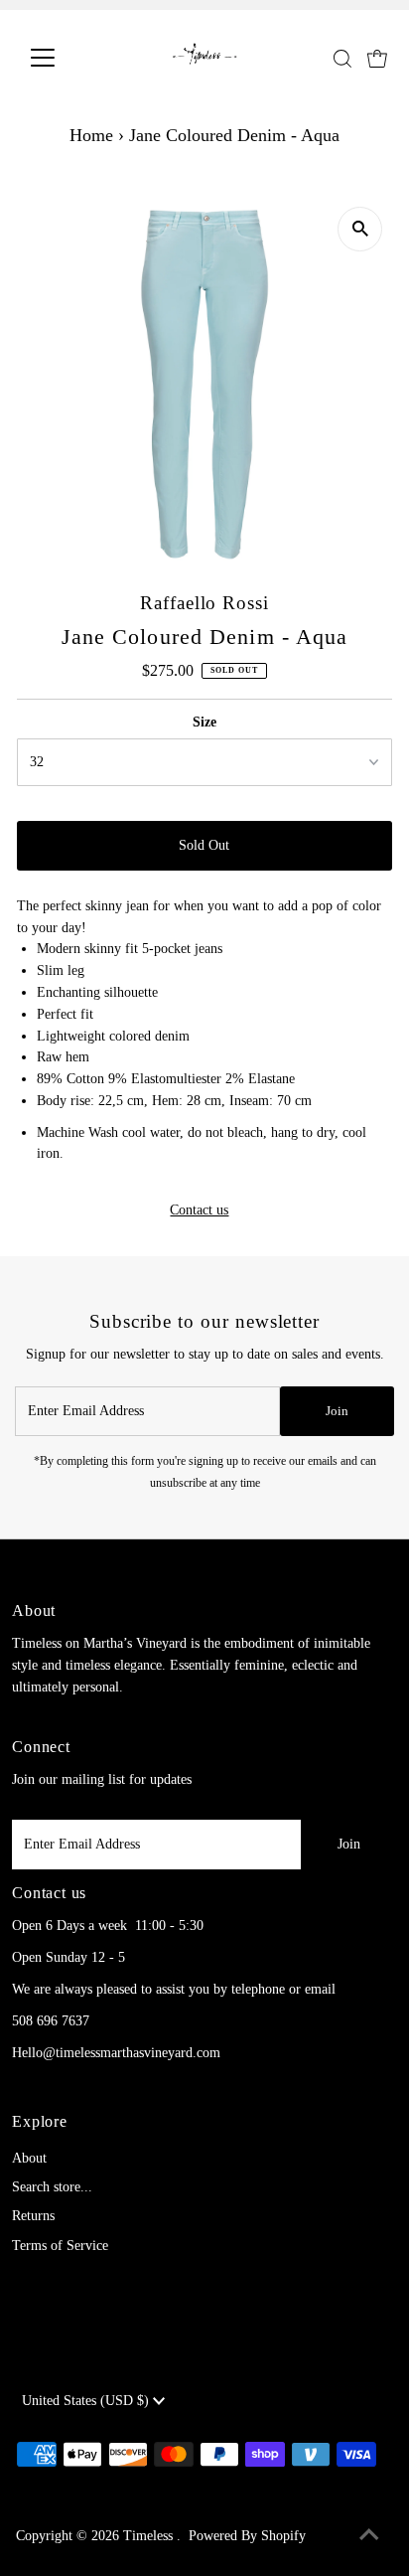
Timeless (150, 2536)
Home (91, 135)
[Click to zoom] (360, 229)
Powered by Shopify (247, 2536)
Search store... (52, 2187)
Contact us (199, 1210)
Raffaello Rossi (204, 603)
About (29, 2158)
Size (204, 722)
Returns (33, 2216)
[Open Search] (342, 59)
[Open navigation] (61, 58)
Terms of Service (60, 2246)
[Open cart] (377, 58)
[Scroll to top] (369, 2536)
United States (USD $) (87, 2401)
